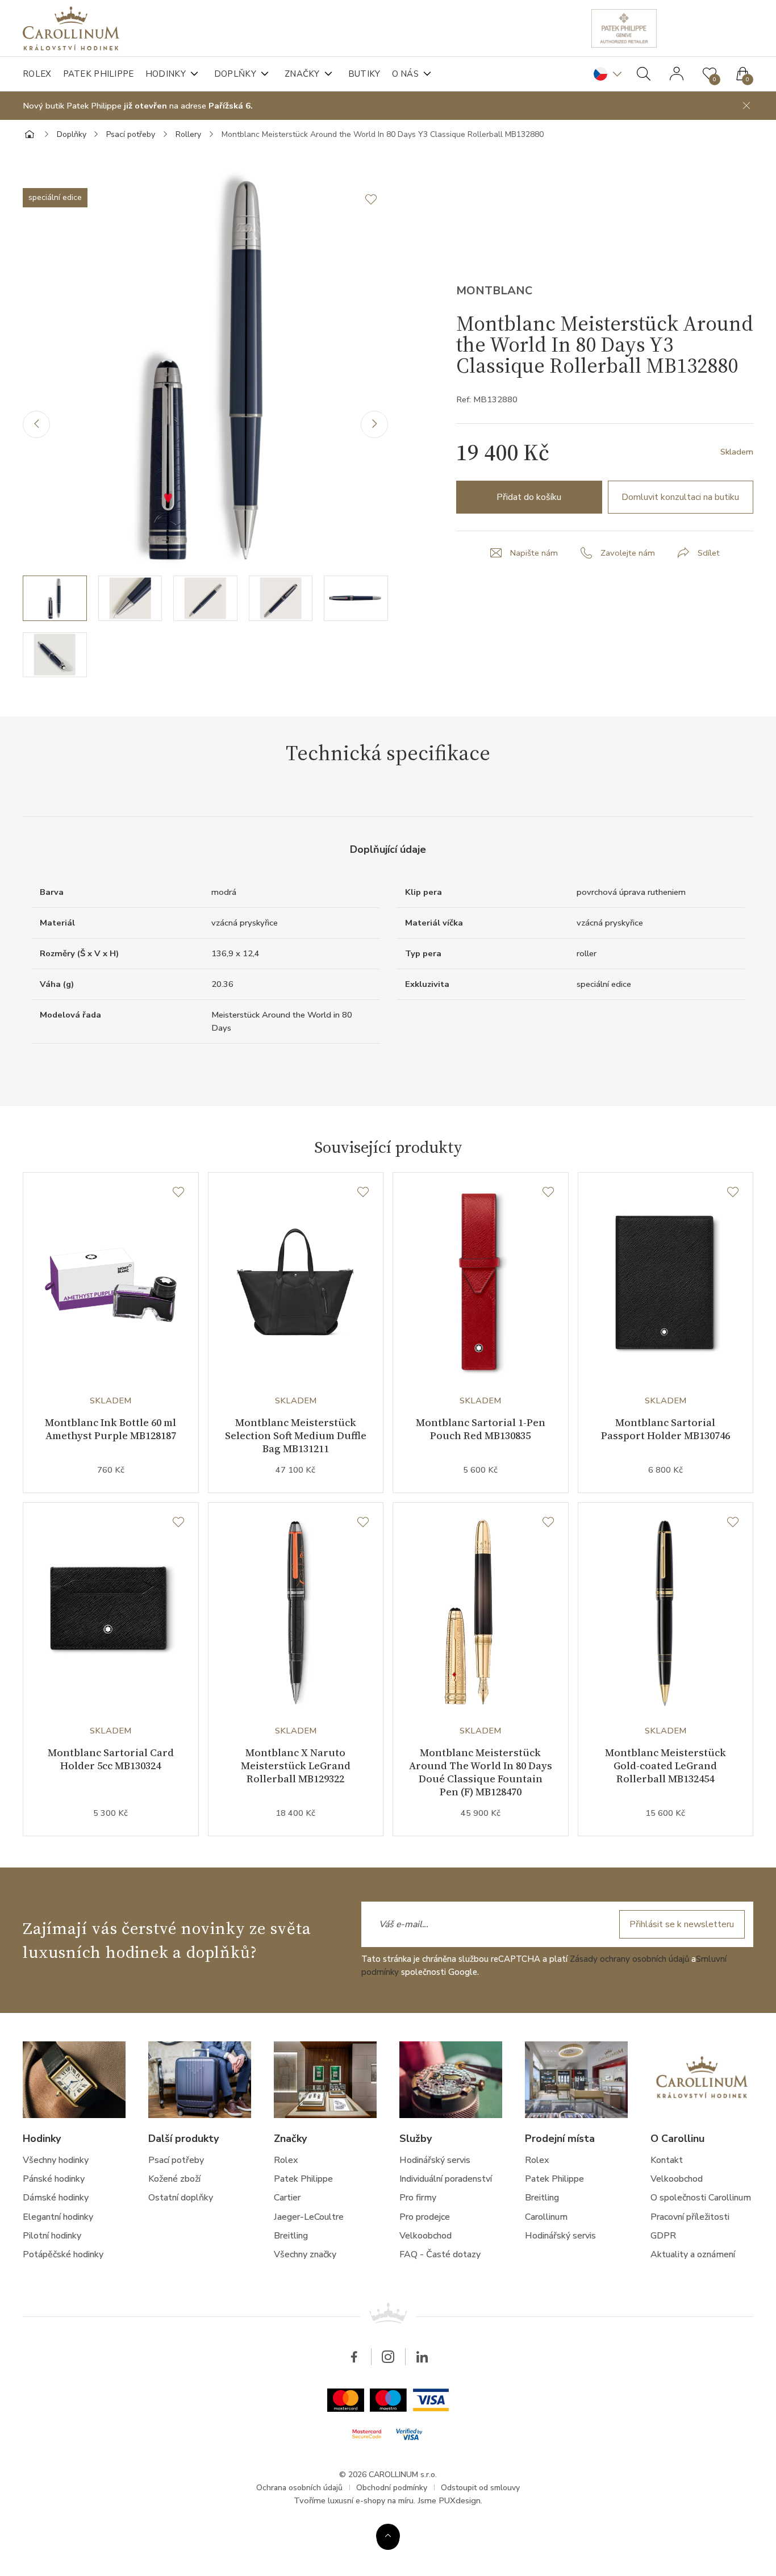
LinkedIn (422, 2357)
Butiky (364, 74)
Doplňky (235, 74)
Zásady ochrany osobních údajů (629, 1959)
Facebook (354, 2357)
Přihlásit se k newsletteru (682, 1924)
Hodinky (166, 74)
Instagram (388, 2357)
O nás (406, 74)
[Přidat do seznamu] (377, 199)
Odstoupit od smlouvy (480, 2488)
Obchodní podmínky (392, 2488)
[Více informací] (388, 2536)
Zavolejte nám (628, 553)
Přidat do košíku (529, 497)
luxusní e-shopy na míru (371, 2501)
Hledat (644, 74)
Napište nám (534, 553)
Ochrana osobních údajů (299, 2488)
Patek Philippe (99, 74)
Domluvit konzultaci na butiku (680, 497)
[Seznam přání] (178, 1193)
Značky (302, 74)
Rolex (37, 74)
